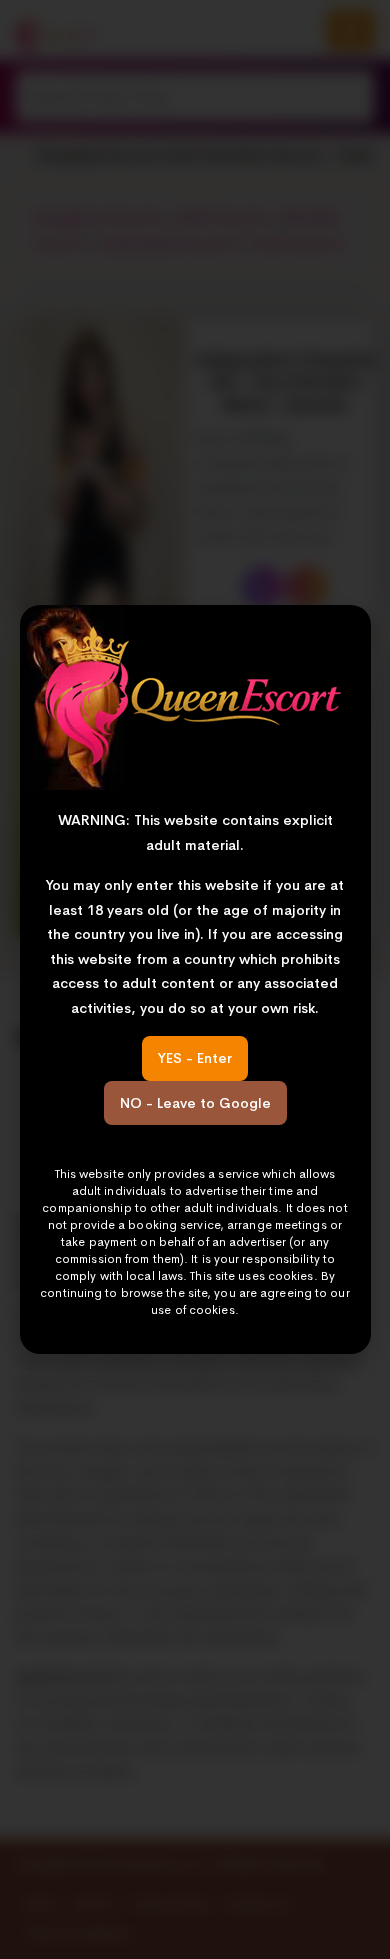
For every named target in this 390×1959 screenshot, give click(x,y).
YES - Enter (195, 1058)
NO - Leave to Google (195, 1103)
